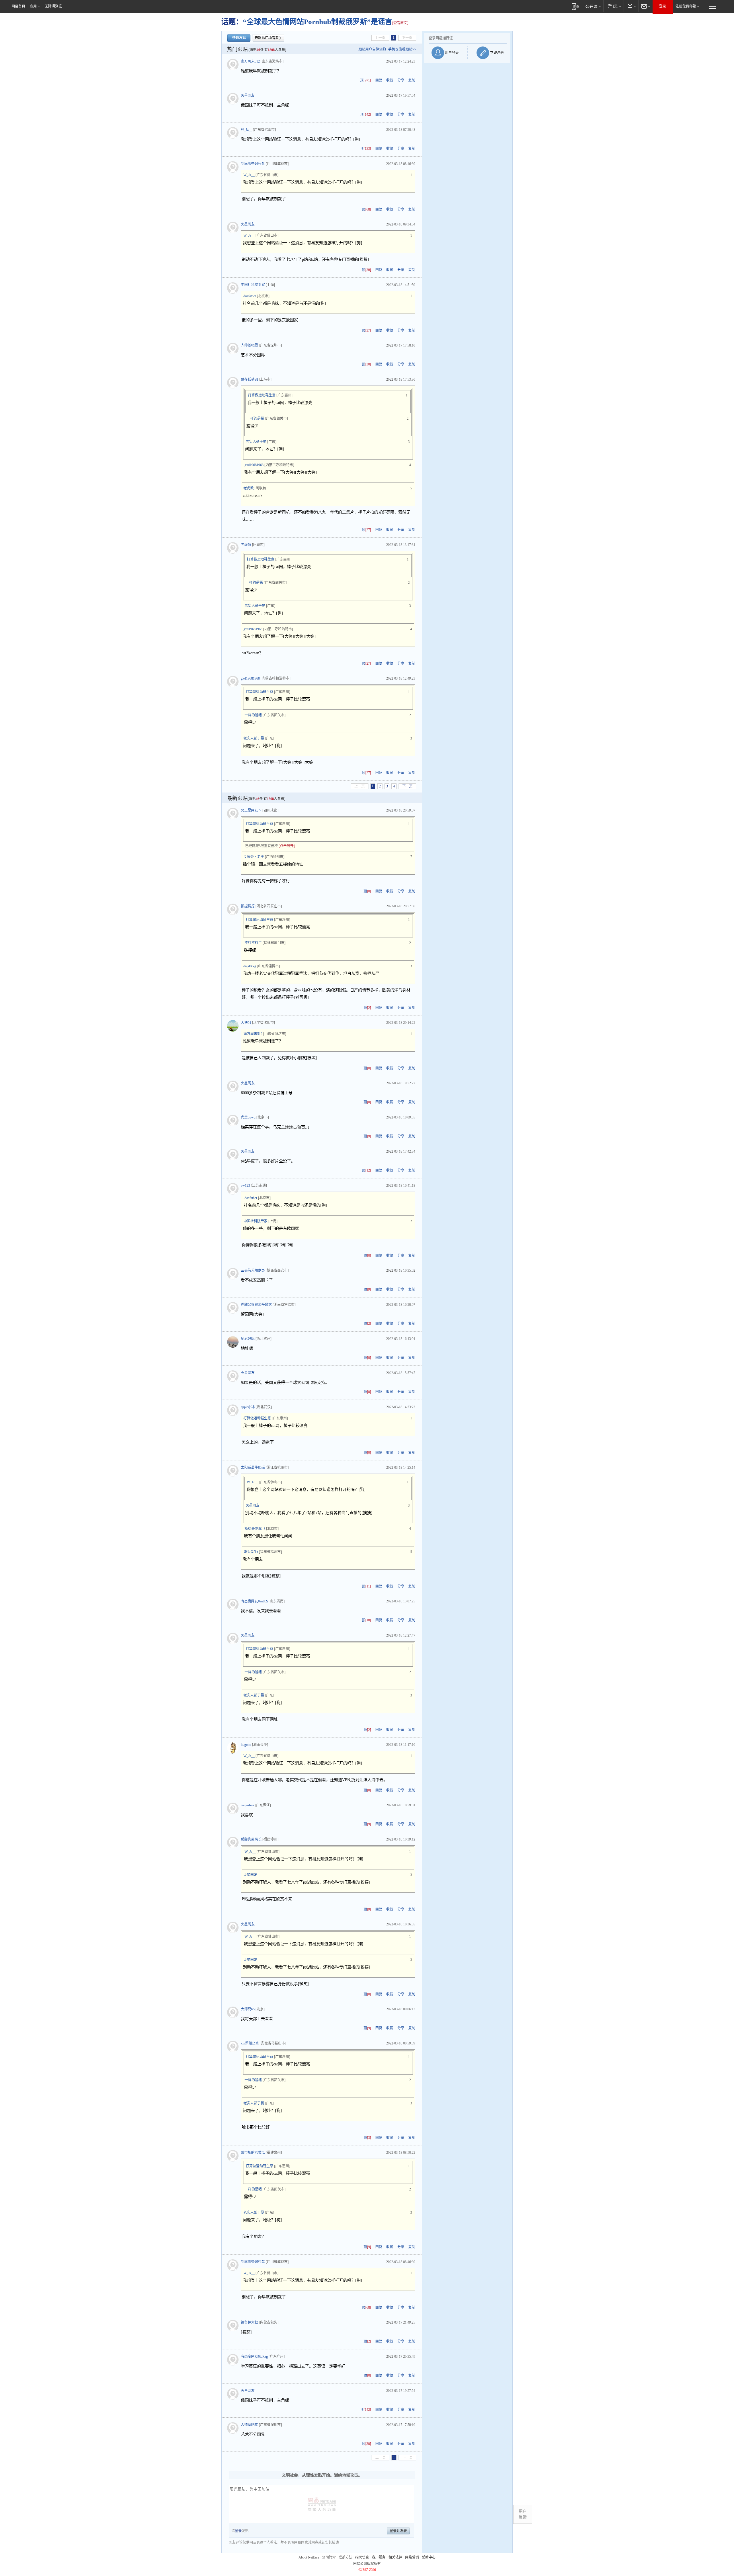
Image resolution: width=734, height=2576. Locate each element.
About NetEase (309, 2557)
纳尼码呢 (248, 1339)
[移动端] (575, 6)
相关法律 (395, 2557)
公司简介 (329, 2557)
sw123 (245, 1186)
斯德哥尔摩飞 (255, 1529)
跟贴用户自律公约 (372, 49)
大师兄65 (248, 2009)
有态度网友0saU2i (254, 1601)
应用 (33, 6)
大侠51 (246, 1023)
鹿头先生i (251, 1552)
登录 (663, 6)
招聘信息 (362, 2557)
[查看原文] (400, 23)
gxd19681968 (254, 465)
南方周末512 (250, 61)
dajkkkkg (250, 966)
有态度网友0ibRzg (254, 2357)
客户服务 (379, 2557)
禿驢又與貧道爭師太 (256, 1305)
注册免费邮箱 (686, 6)
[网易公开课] (593, 6)
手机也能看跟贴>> (402, 49)
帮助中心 (429, 2557)
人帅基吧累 (249, 345)
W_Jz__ (246, 130)
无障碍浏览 (53, 6)
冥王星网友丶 (251, 810)
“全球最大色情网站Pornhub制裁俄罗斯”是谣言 (318, 22)
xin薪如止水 (250, 2043)
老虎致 (249, 488)
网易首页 (18, 6)
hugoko (246, 1745)
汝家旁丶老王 (254, 857)
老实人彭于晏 (256, 442)
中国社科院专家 (253, 285)
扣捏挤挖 (248, 906)
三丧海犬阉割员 (253, 1271)
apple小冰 (248, 1407)
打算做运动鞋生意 (262, 395)
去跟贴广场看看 (267, 38)
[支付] (631, 6)
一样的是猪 (255, 419)
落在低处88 (249, 380)
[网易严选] (613, 6)
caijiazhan (247, 1805)
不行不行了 (253, 943)
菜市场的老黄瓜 (253, 2153)
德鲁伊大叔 (249, 2322)
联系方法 (345, 2557)
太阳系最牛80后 (253, 1468)
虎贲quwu (248, 1117)
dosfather (250, 296)
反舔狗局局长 (251, 1839)
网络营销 (412, 2557)
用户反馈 (523, 2514)
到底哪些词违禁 (253, 164)
